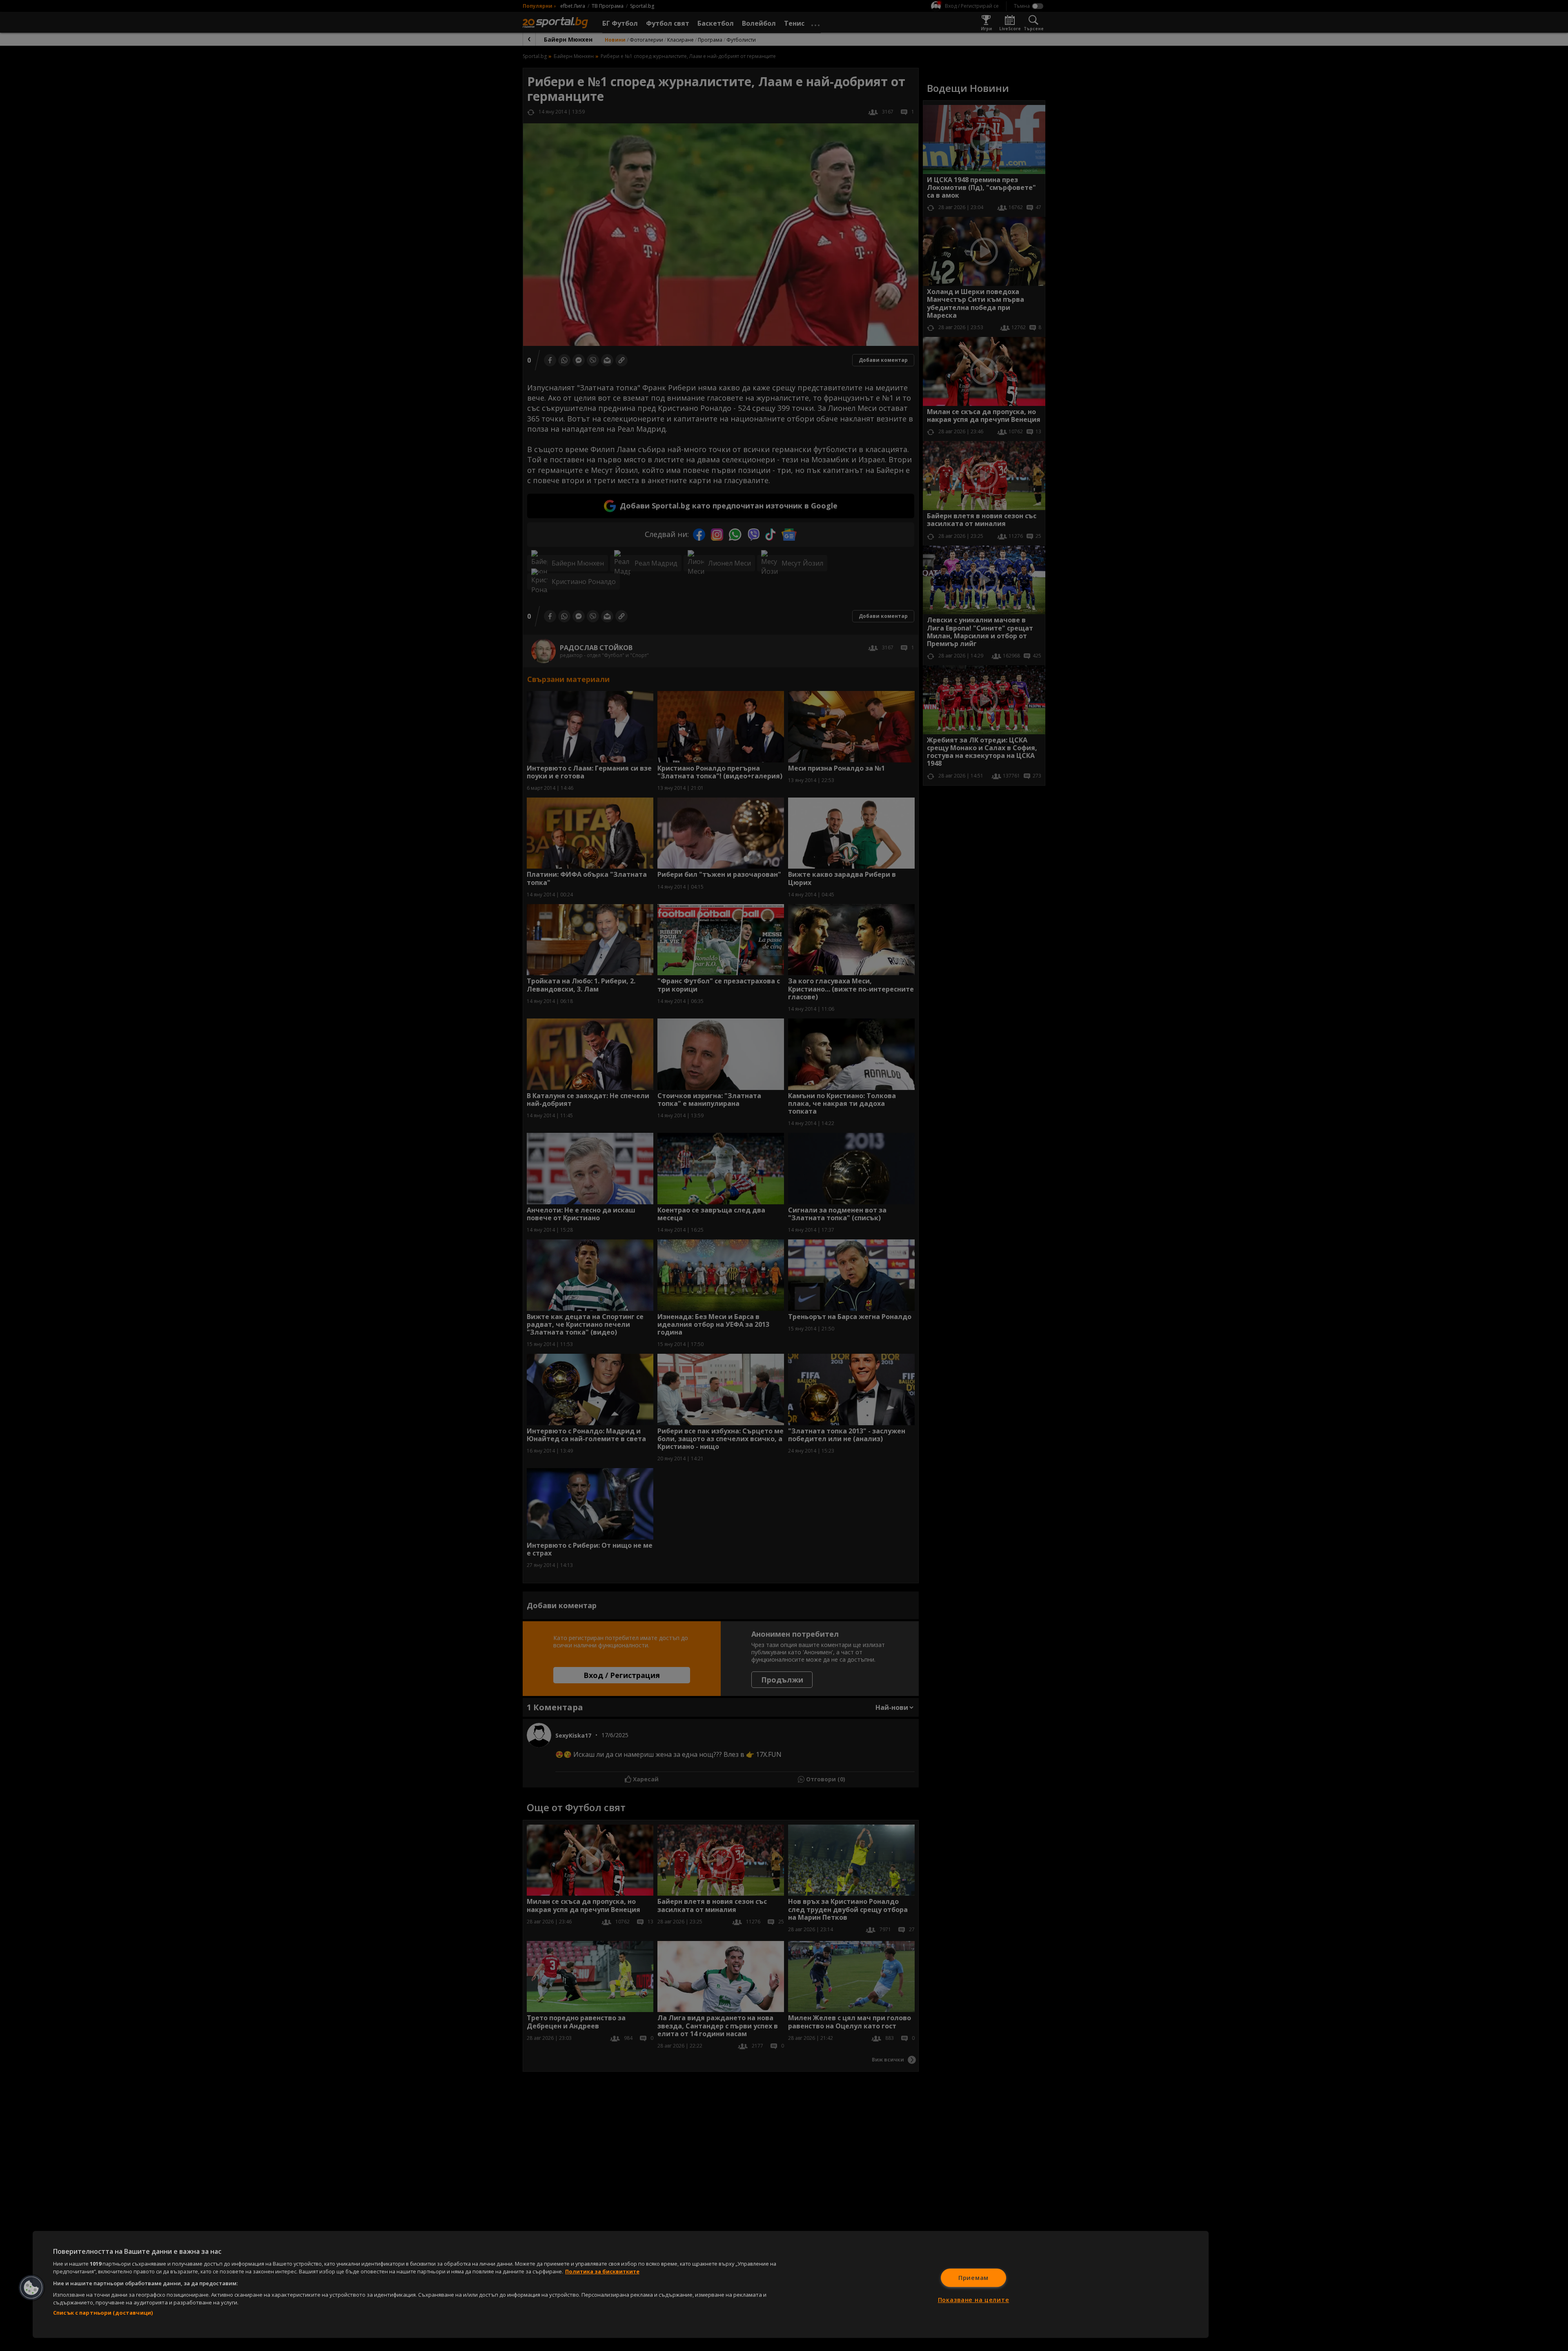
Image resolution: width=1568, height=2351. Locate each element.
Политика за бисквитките (602, 2271)
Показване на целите (974, 2300)
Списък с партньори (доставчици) (103, 2313)
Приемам (973, 2278)
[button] (31, 2288)
